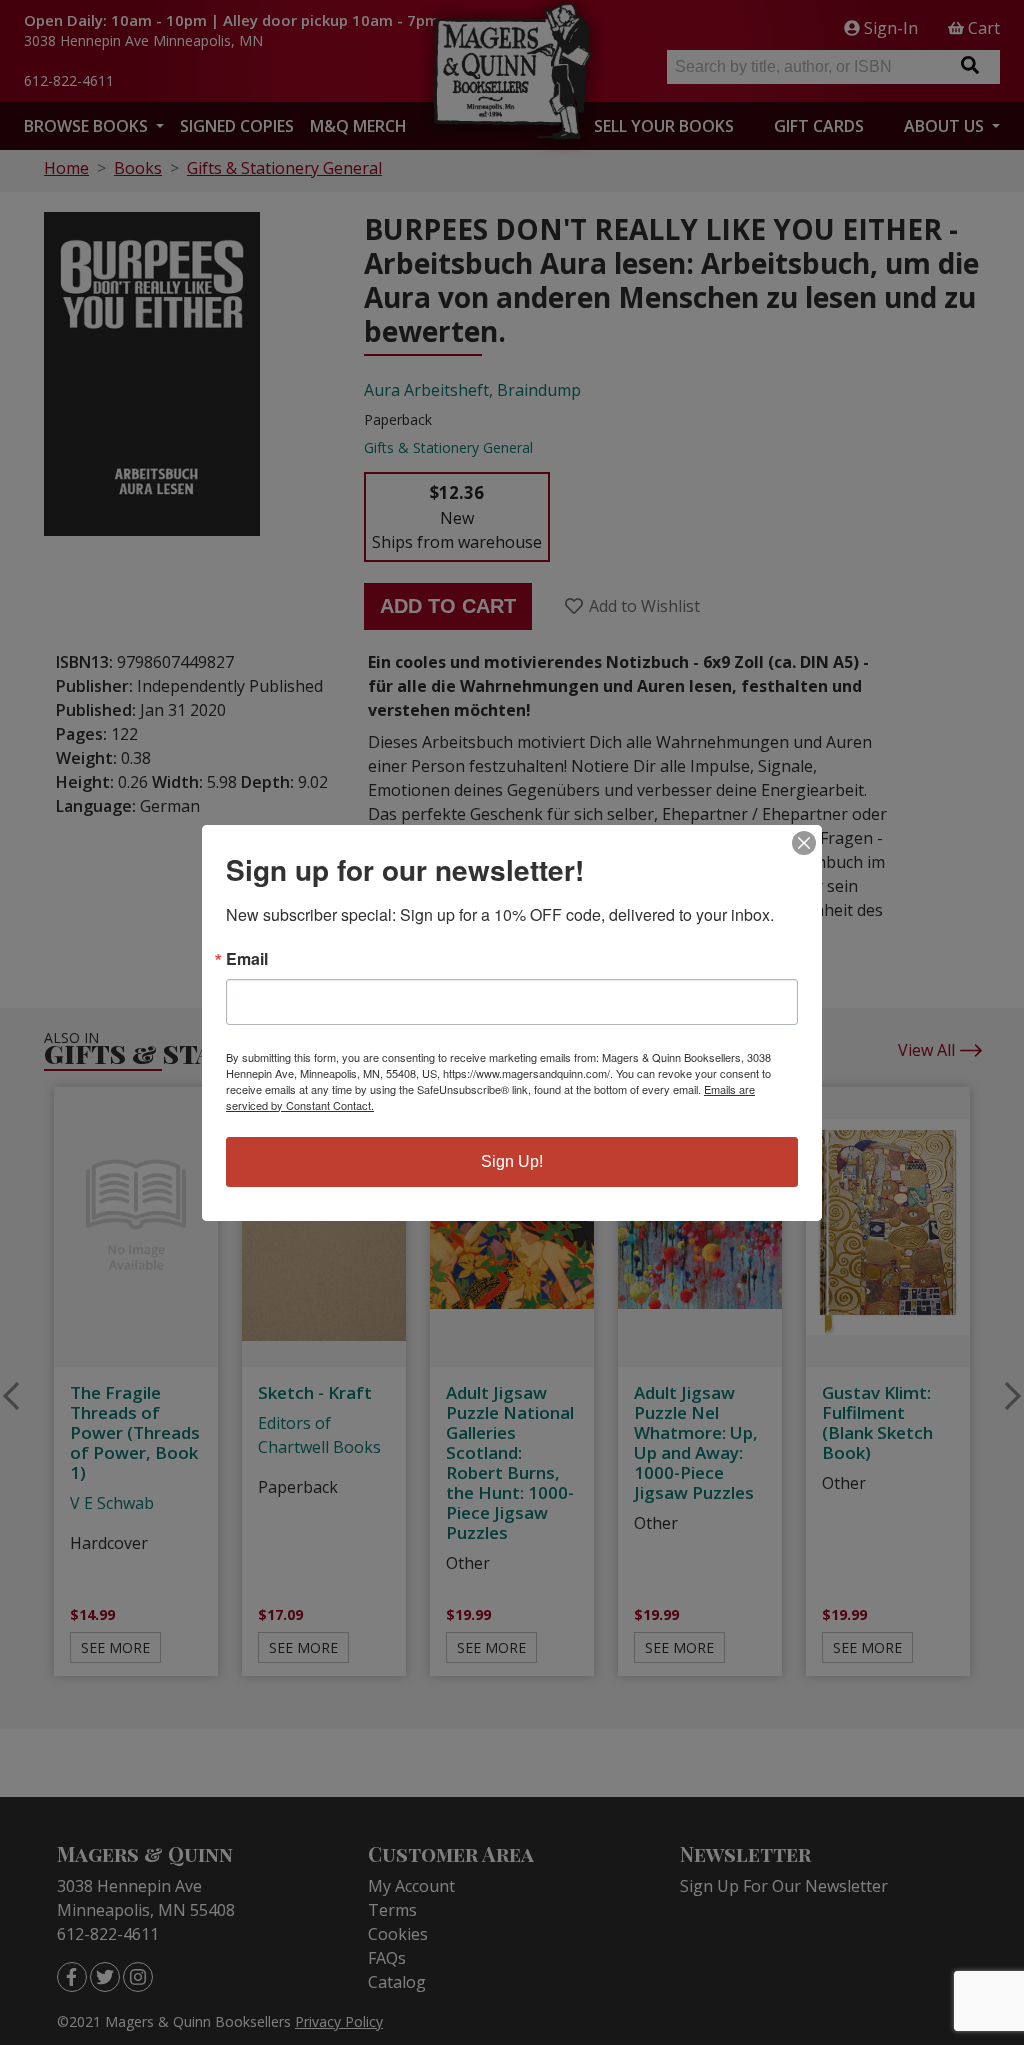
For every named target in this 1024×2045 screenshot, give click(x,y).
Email (247, 959)
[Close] (804, 843)
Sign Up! (512, 1161)
